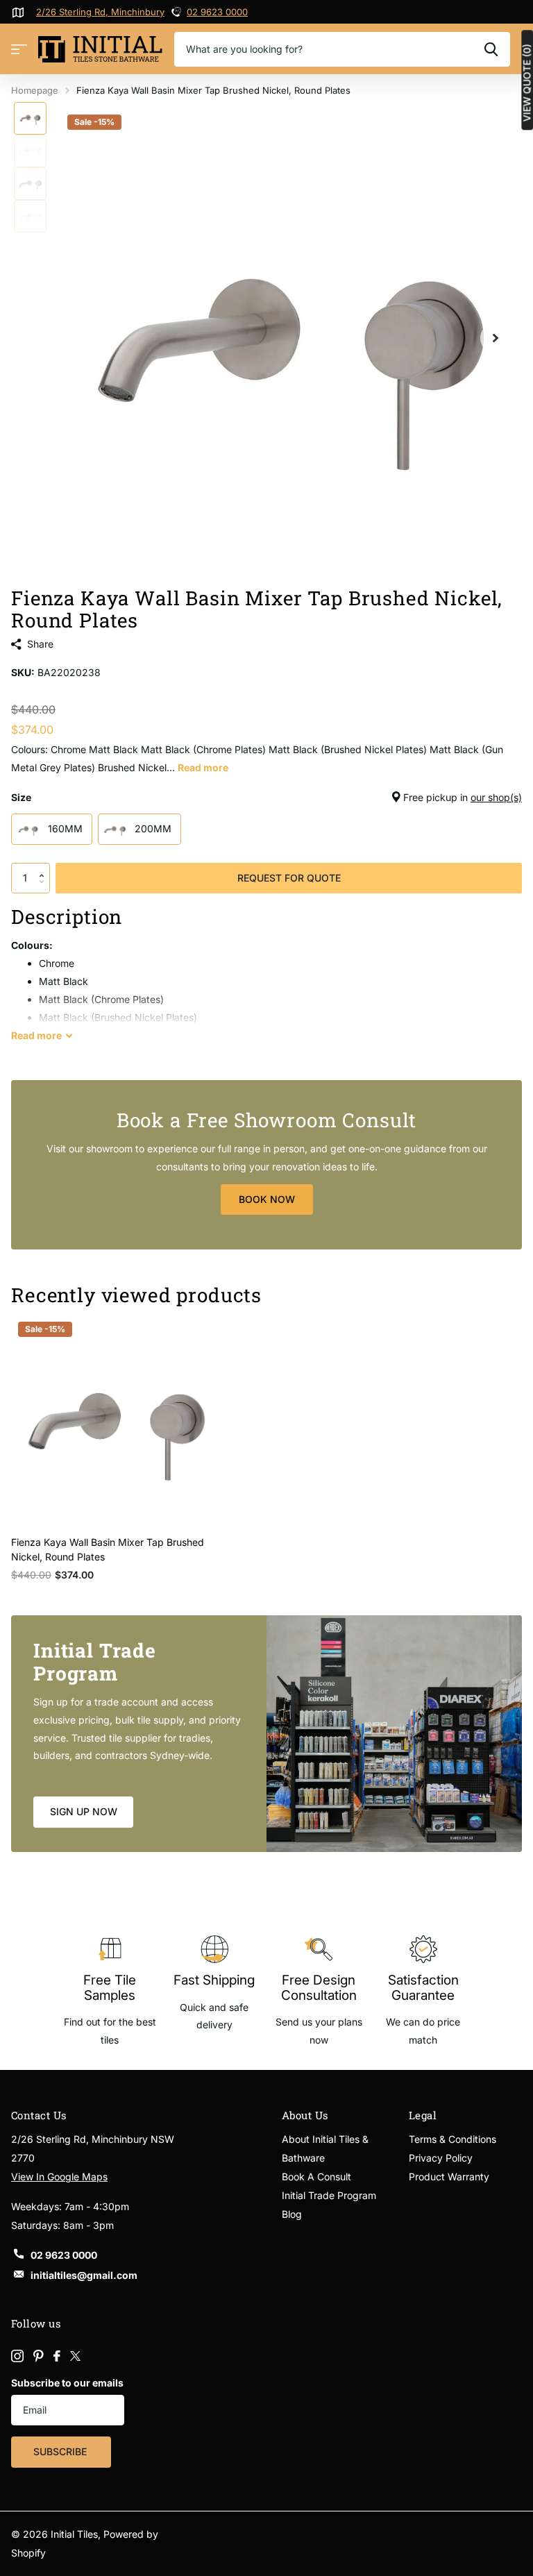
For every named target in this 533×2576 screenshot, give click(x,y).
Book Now (267, 1199)
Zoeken (491, 49)
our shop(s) (496, 797)
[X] (75, 2356)
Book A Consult (316, 2177)
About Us (305, 2115)
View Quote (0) (527, 83)
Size (266, 797)
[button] (45, 867)
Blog (292, 2214)
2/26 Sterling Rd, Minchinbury (100, 12)
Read (36, 1035)
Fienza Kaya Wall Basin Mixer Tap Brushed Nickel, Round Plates (108, 1549)
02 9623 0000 (217, 12)
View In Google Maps (59, 2177)
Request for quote (289, 878)
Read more (203, 767)
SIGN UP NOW (84, 1811)
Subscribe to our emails (67, 2383)
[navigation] (30, 118)
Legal (423, 2115)
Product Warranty (449, 2177)
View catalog (19, 50)
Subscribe (61, 2451)
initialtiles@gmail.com (84, 2275)
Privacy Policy (441, 2158)
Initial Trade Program (329, 2195)
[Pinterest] (39, 2356)
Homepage (35, 90)
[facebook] (57, 2356)
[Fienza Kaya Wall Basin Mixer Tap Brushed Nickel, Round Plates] (117, 1420)
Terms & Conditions (452, 2139)
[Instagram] (17, 2356)
